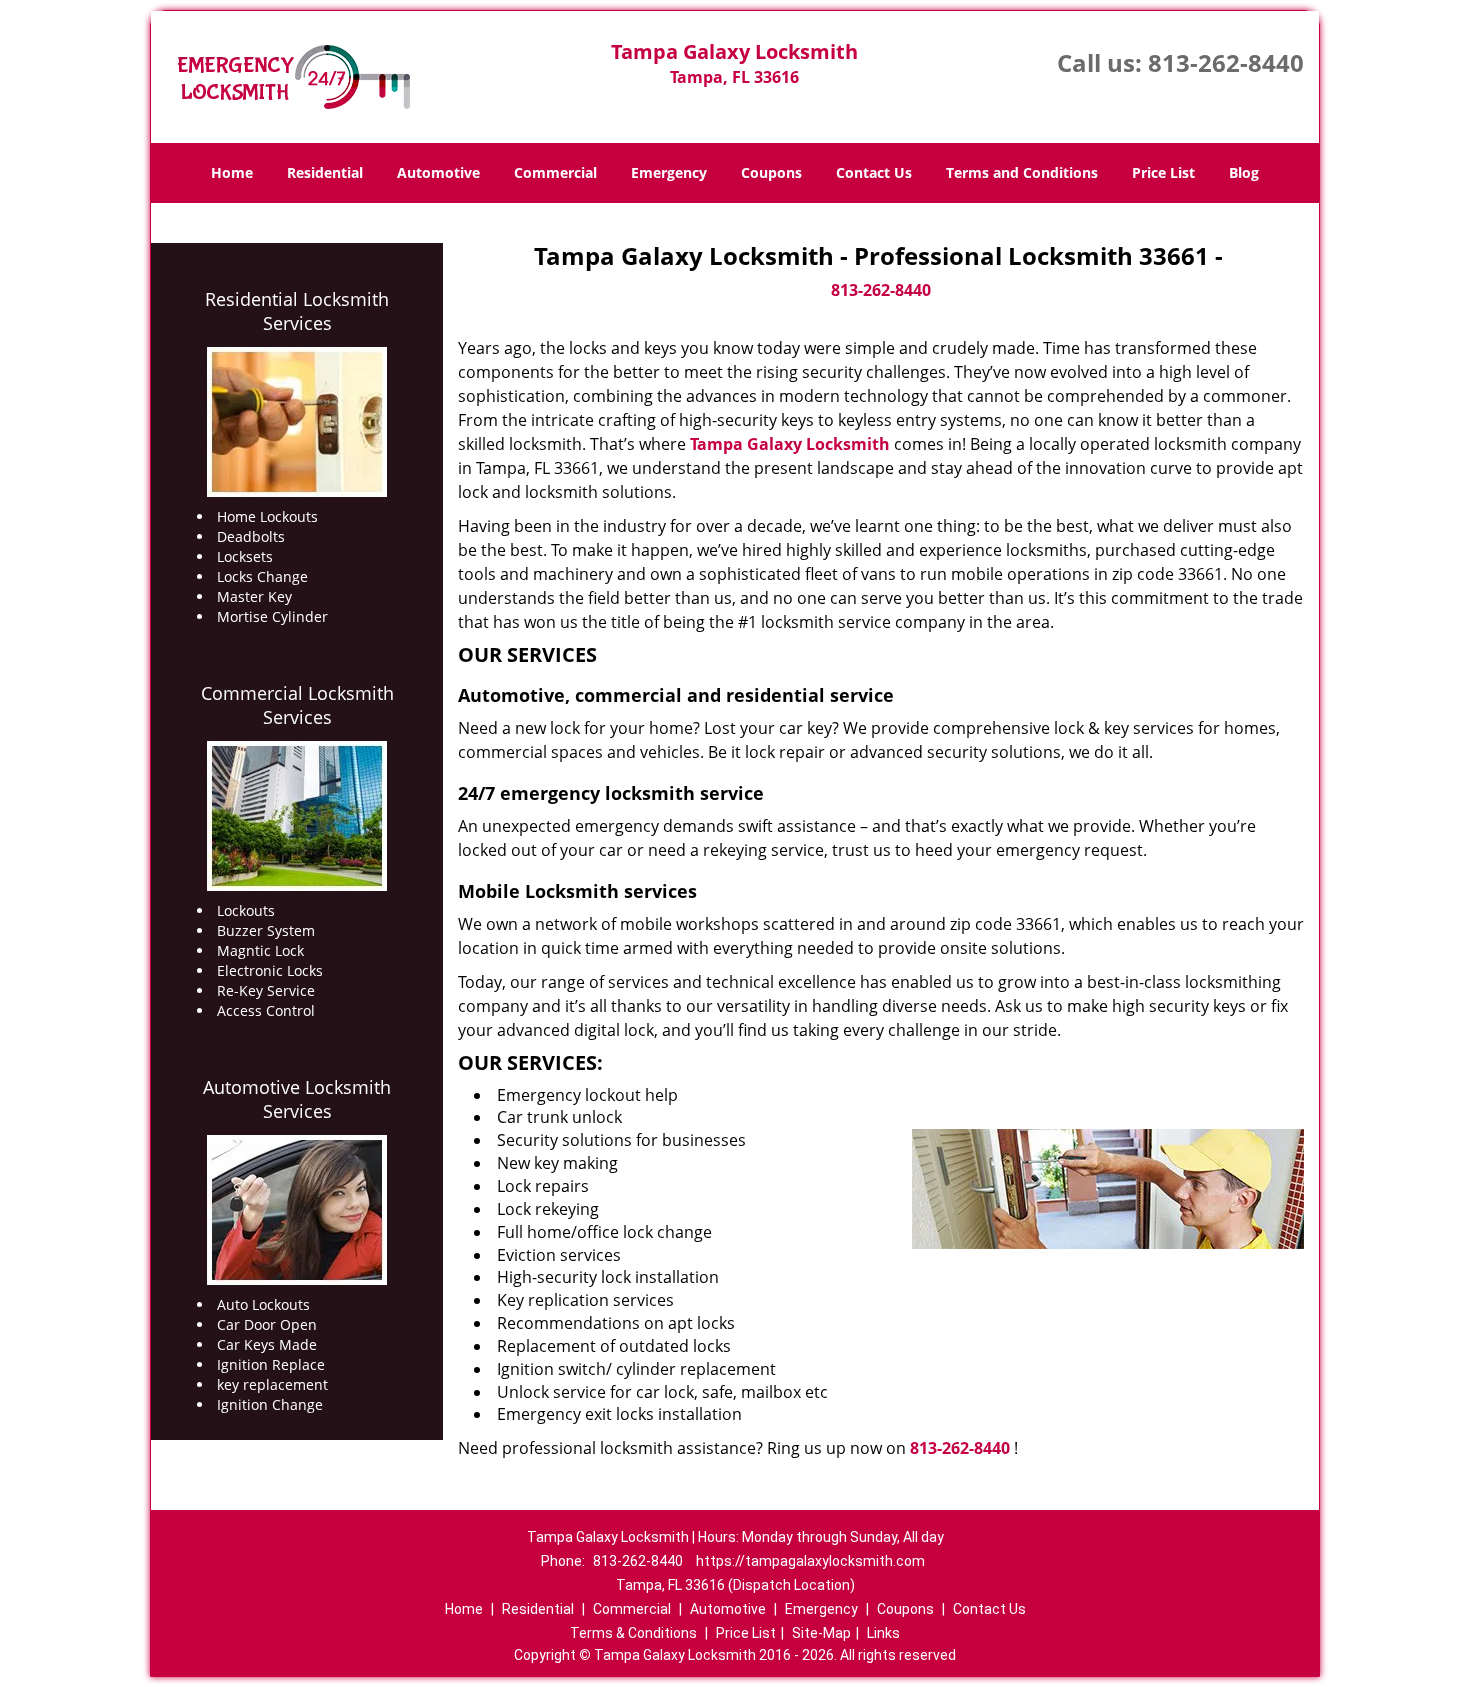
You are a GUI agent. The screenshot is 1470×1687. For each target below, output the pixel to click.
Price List (1163, 172)
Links (883, 1633)
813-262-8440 (1226, 62)
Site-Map (821, 1633)
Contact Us (874, 172)
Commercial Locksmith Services (297, 705)
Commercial (555, 172)
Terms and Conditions (1022, 172)
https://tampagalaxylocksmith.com (810, 1561)
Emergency (669, 172)
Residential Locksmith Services (297, 311)
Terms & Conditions (633, 1633)
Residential (325, 172)
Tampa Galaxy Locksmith (790, 444)
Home (232, 172)
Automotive (438, 172)
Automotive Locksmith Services (297, 1099)
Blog (1244, 172)
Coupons (771, 172)
